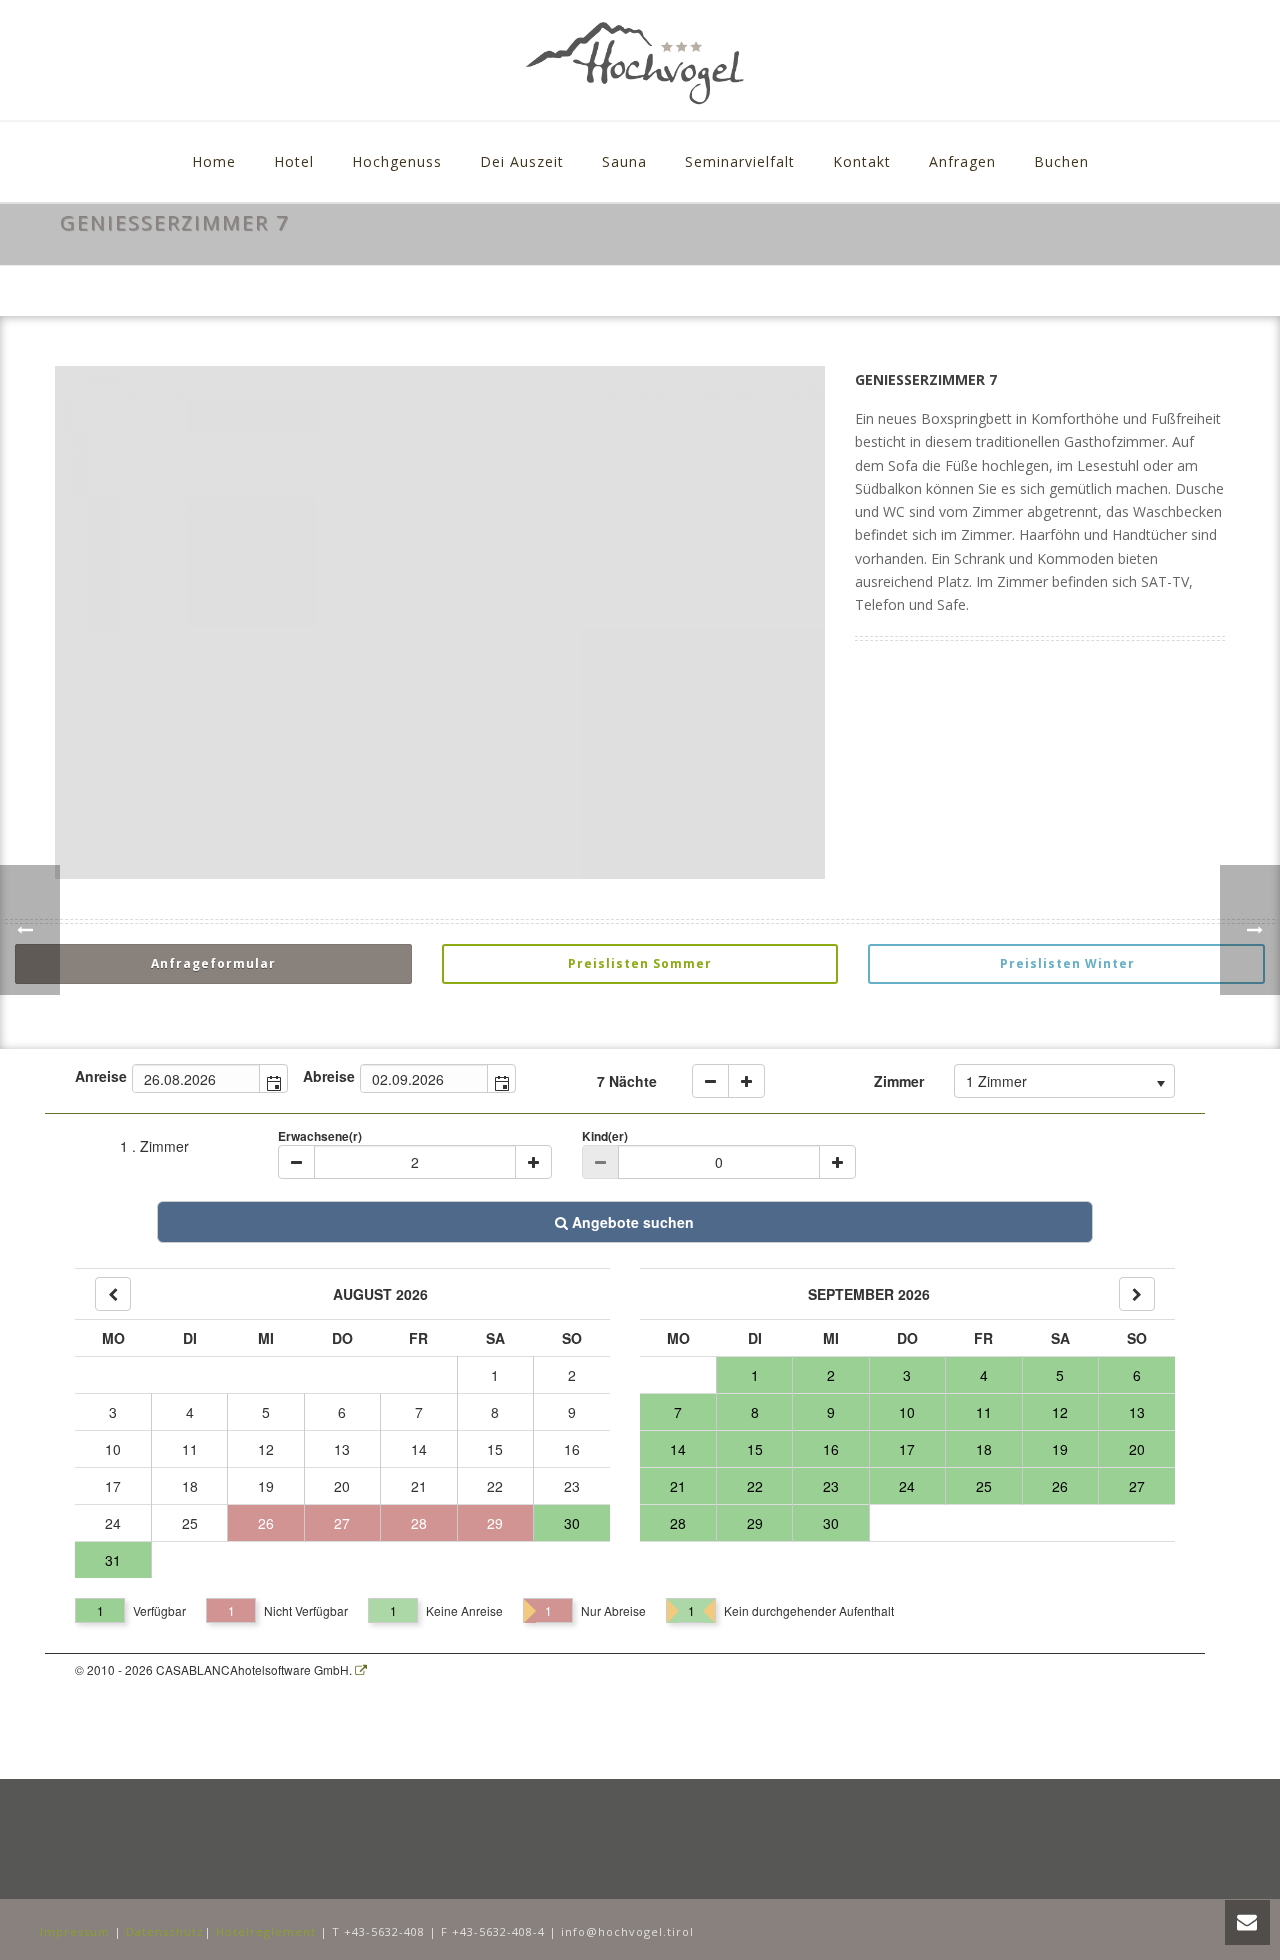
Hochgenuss (397, 161)
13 (342, 1449)
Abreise (329, 1076)
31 (113, 1560)
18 (190, 1486)
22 (495, 1486)
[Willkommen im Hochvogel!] (639, 60)
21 (419, 1486)
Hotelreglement (266, 1931)
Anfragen (962, 161)
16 (572, 1449)
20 (342, 1486)
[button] (273, 1078)
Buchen (1061, 161)
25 (190, 1523)
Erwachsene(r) (320, 1136)
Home (214, 161)
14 (419, 1449)
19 (266, 1486)
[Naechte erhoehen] (746, 1081)
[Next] (1137, 1294)
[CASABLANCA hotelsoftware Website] (361, 1669)
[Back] (113, 1294)
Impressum (75, 1931)
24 (113, 1523)
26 (266, 1523)
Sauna (624, 161)
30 (572, 1523)
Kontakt (862, 161)
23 (572, 1486)
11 (190, 1449)
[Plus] (533, 1162)
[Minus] (296, 1162)
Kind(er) (605, 1136)
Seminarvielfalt (740, 161)
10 (113, 1449)
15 (495, 1449)
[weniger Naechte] (710, 1081)
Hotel (294, 161)
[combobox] (196, 1078)
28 (419, 1523)
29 (495, 1523)
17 (113, 1486)
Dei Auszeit (522, 161)
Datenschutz (165, 1931)
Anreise (101, 1076)
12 (266, 1449)
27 (342, 1523)
